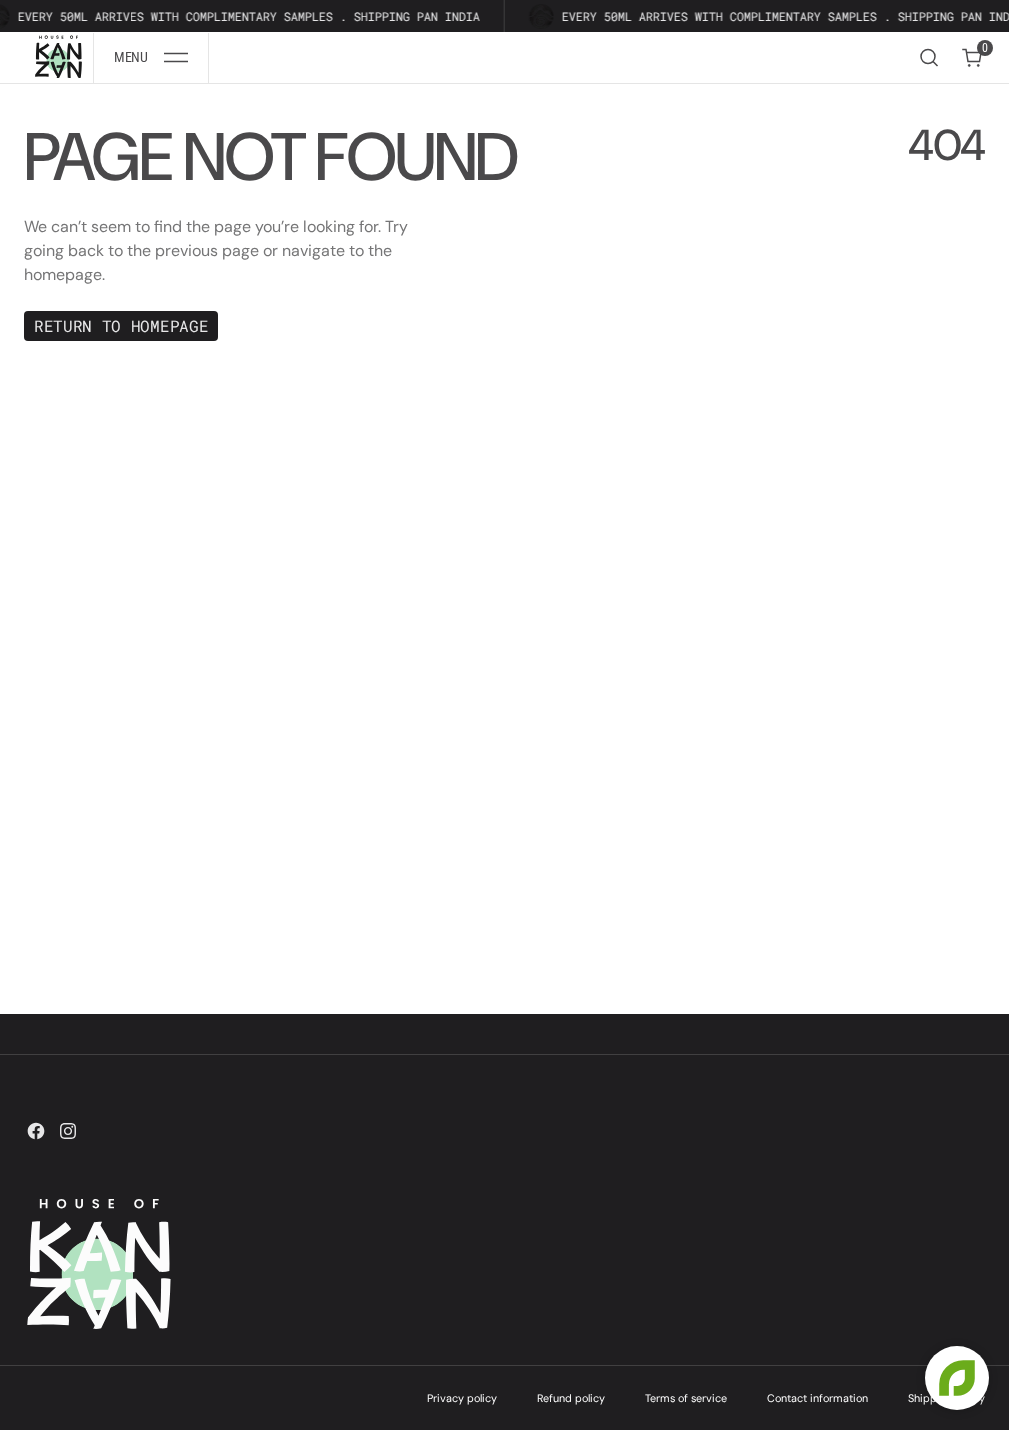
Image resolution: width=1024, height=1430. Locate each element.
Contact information (817, 1398)
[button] (151, 58)
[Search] (929, 57)
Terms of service (686, 1398)
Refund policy (571, 1398)
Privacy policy (462, 1398)
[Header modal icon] (176, 58)
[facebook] (36, 1131)
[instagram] (68, 1131)
